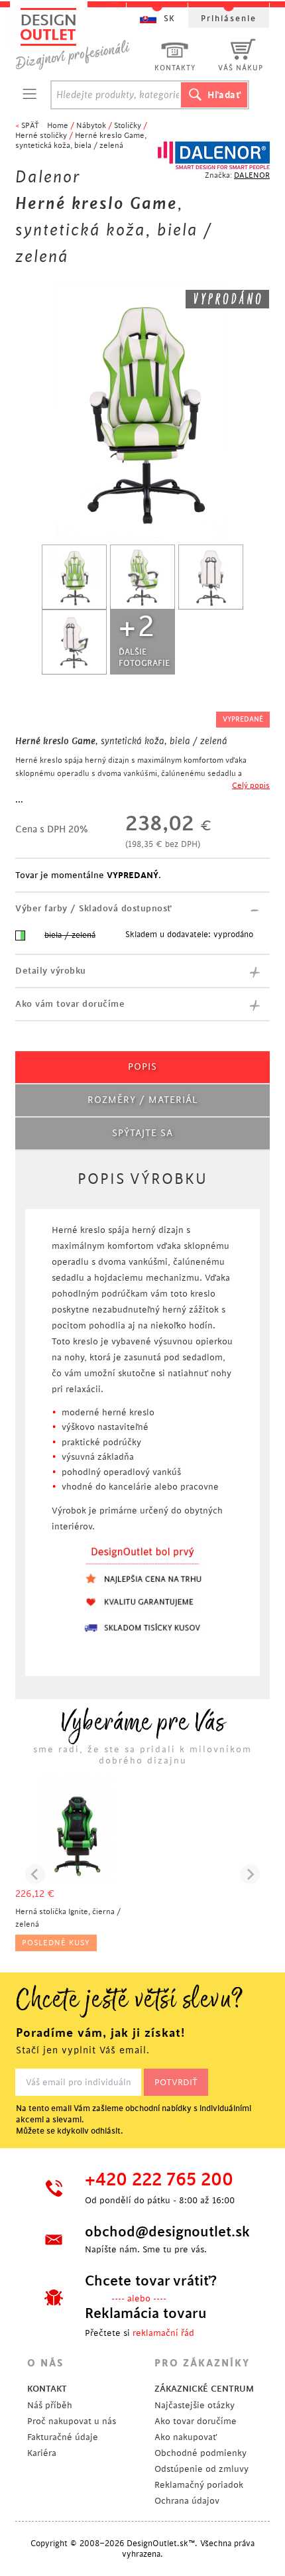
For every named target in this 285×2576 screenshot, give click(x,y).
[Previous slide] (35, 1874)
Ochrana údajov (187, 2501)
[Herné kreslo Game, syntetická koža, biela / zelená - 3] (211, 577)
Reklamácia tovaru (146, 2313)
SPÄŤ (30, 126)
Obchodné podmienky (200, 2453)
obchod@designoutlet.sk (166, 2232)
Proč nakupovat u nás (72, 2421)
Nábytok (91, 126)
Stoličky (128, 126)
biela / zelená (70, 935)
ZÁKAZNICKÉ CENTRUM (204, 2389)
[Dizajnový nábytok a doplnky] (78, 38)
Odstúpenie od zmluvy (201, 2469)
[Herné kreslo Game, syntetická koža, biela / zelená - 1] (74, 577)
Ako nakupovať (186, 2437)
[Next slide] (250, 1874)
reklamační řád (163, 2333)
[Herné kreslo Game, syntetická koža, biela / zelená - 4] (74, 642)
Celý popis (251, 786)
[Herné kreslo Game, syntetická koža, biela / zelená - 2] (142, 577)
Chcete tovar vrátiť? (151, 2281)
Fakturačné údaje (63, 2437)
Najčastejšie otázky (195, 2405)
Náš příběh (50, 2405)
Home (58, 126)
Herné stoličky (41, 136)
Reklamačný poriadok (199, 2485)
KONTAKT (47, 2389)
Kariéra (42, 2453)
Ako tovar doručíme (196, 2421)
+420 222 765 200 (159, 2180)
